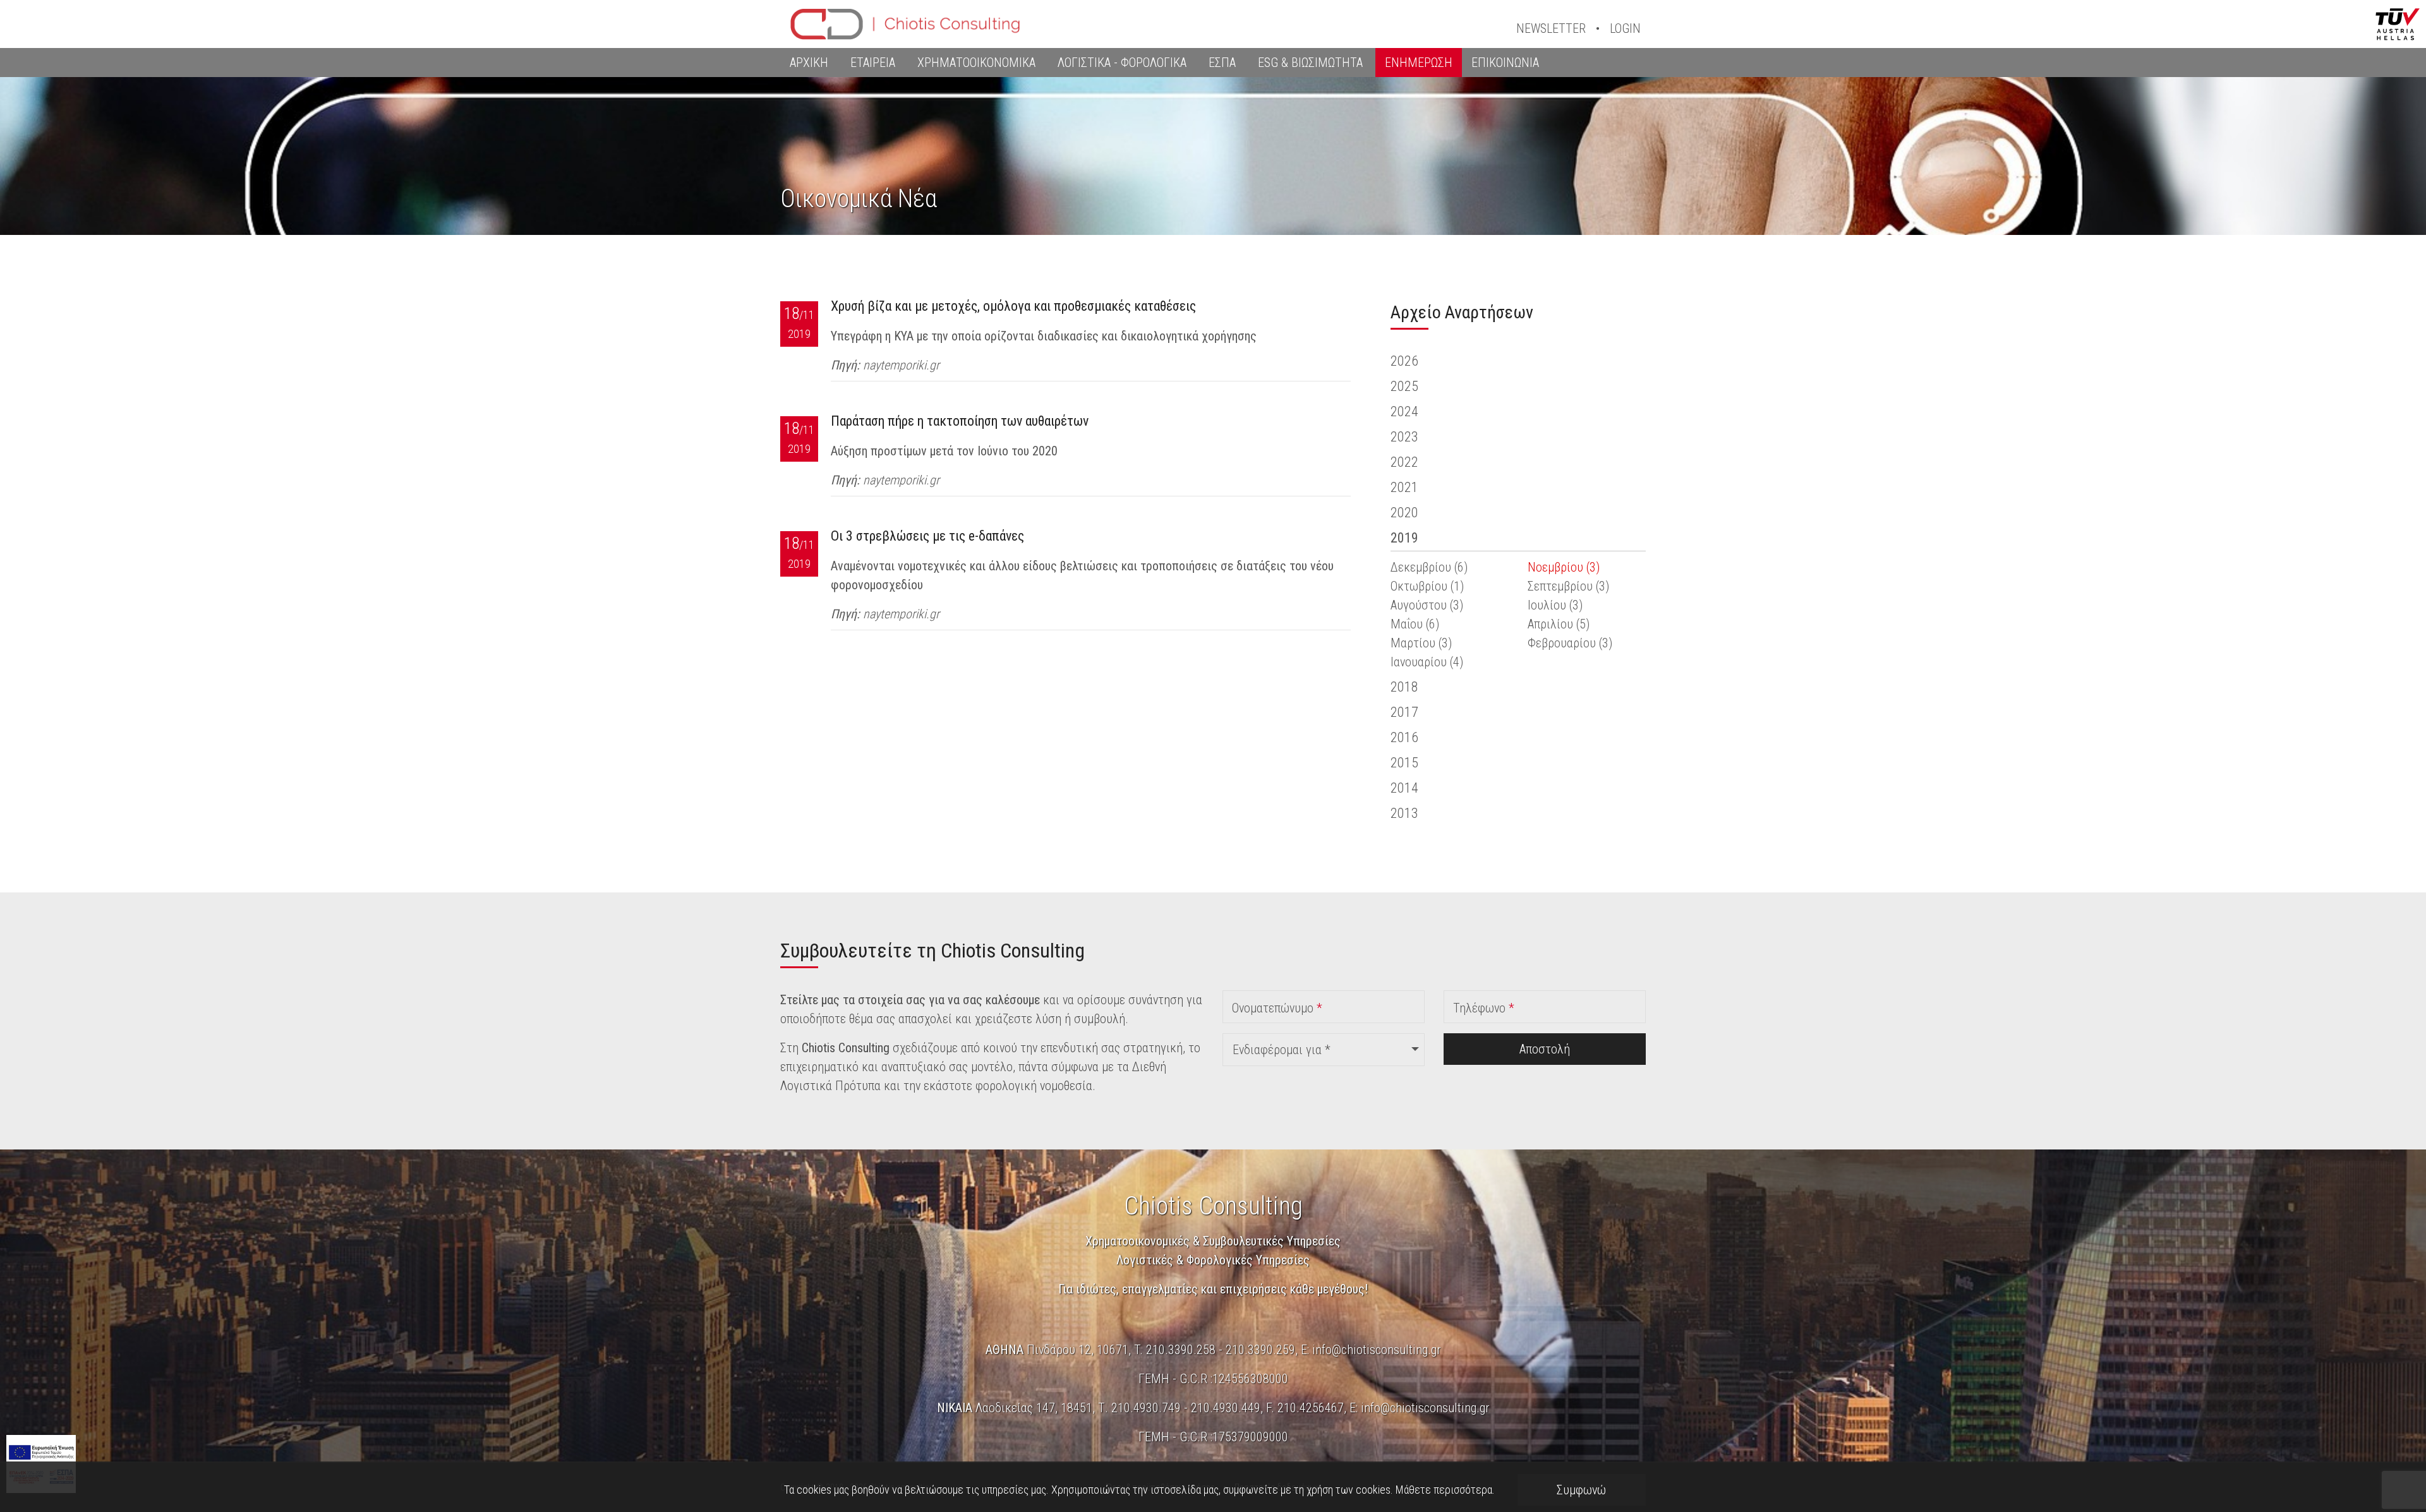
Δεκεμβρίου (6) (1429, 567)
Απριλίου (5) (1559, 624)
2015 (1404, 763)
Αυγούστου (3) (1427, 605)
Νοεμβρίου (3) (1564, 567)
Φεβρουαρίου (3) (1570, 643)
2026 (1404, 361)
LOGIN (1625, 28)
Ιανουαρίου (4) (1427, 662)
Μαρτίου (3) (1421, 643)
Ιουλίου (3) (1555, 605)
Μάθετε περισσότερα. (1445, 1490)
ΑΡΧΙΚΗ (809, 63)
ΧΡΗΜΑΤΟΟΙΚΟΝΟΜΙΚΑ (976, 63)
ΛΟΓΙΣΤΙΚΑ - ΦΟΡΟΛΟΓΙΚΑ (1122, 63)
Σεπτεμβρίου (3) (1568, 586)
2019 (1404, 538)
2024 (1404, 411)
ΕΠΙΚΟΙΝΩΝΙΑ (1505, 63)
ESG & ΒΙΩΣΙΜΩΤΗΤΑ (1310, 63)
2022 (1404, 462)
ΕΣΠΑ (1222, 63)
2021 (1404, 487)
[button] (1324, 1050)
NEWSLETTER (1551, 28)
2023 (1404, 437)
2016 (1404, 737)
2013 (1404, 813)
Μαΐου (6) (1415, 624)
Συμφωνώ (1581, 1490)
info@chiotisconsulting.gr (1377, 1350)
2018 (1404, 687)
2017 (1404, 712)
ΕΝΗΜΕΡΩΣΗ (1419, 63)
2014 (1404, 788)
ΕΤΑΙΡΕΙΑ (873, 63)
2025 (1404, 386)
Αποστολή (1545, 1049)
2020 (1404, 513)
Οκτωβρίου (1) (1427, 586)
